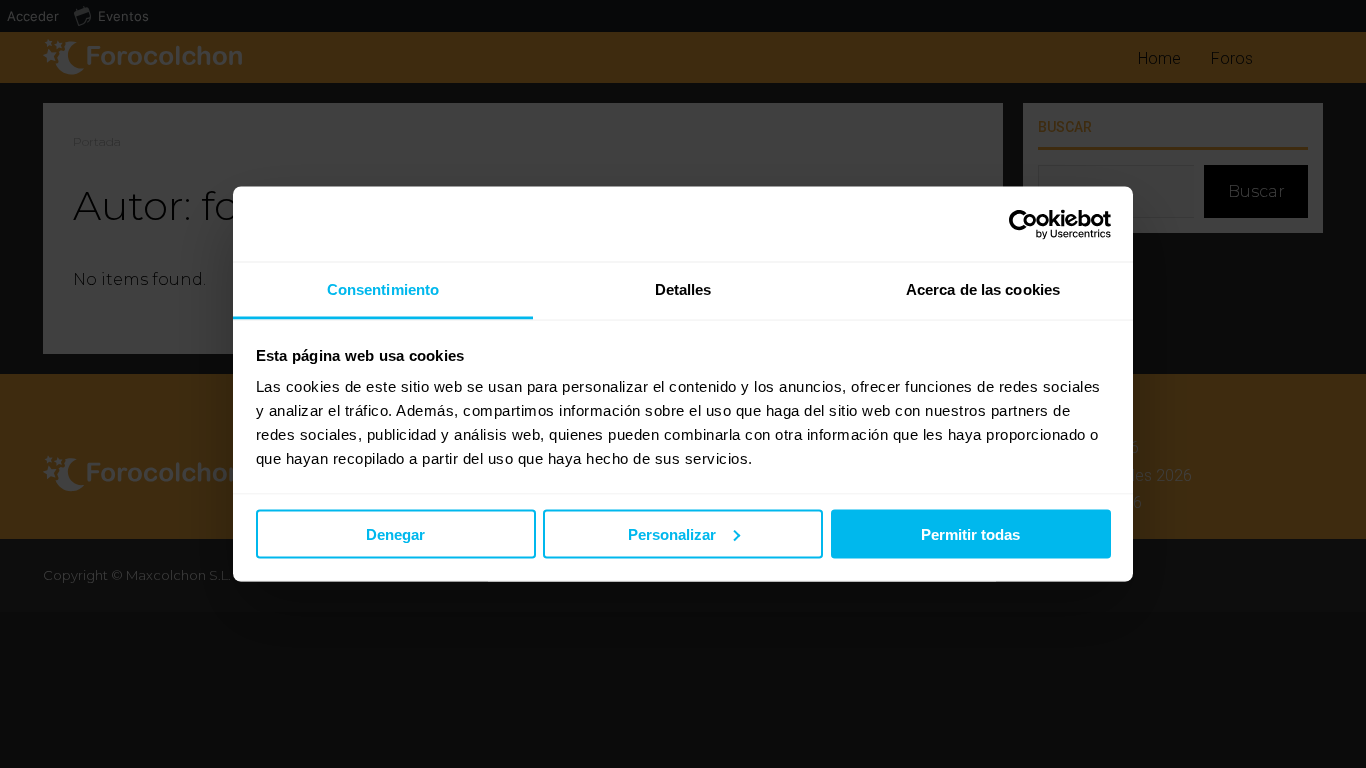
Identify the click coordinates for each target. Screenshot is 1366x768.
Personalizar (672, 533)
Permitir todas (970, 533)
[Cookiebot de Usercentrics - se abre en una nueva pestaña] (1023, 224)
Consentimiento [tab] (383, 289)
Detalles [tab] (683, 289)
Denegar (395, 533)
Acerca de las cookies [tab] (983, 289)
